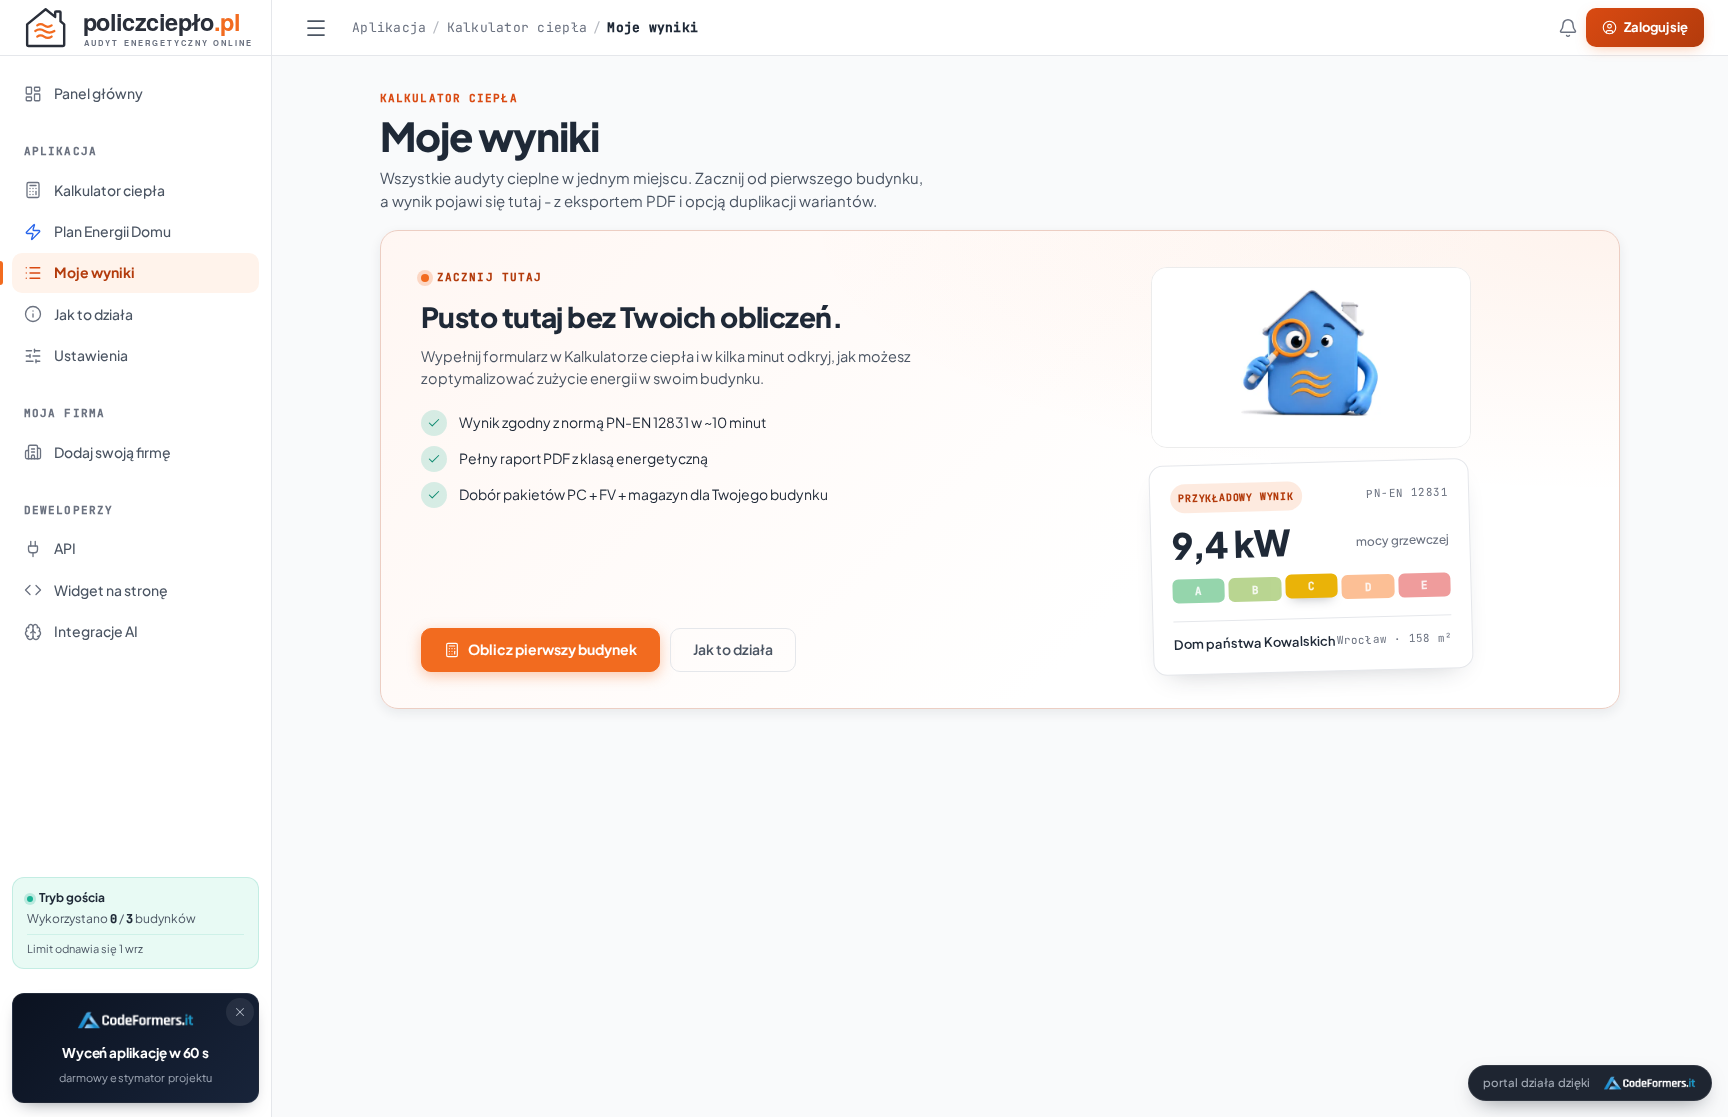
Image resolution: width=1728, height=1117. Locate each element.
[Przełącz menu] (316, 28)
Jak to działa (733, 649)
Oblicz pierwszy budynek (552, 649)
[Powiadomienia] (1568, 28)
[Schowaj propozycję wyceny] (240, 1012)
